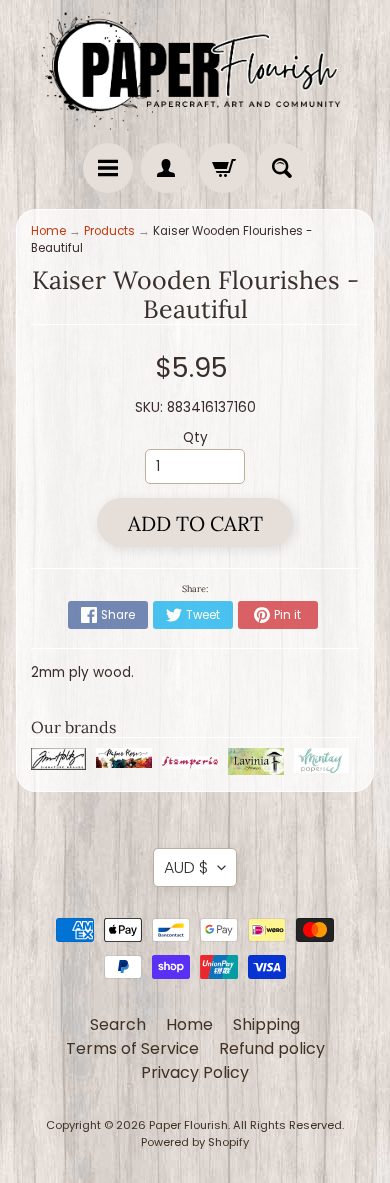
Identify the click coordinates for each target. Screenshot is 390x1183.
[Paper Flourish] (195, 66)
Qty (195, 437)
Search (118, 1024)
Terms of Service (132, 1048)
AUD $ (186, 867)
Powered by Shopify (195, 1142)
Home (48, 231)
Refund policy (272, 1048)
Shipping (266, 1024)
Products (109, 231)
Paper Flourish (188, 1125)
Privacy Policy (195, 1072)
